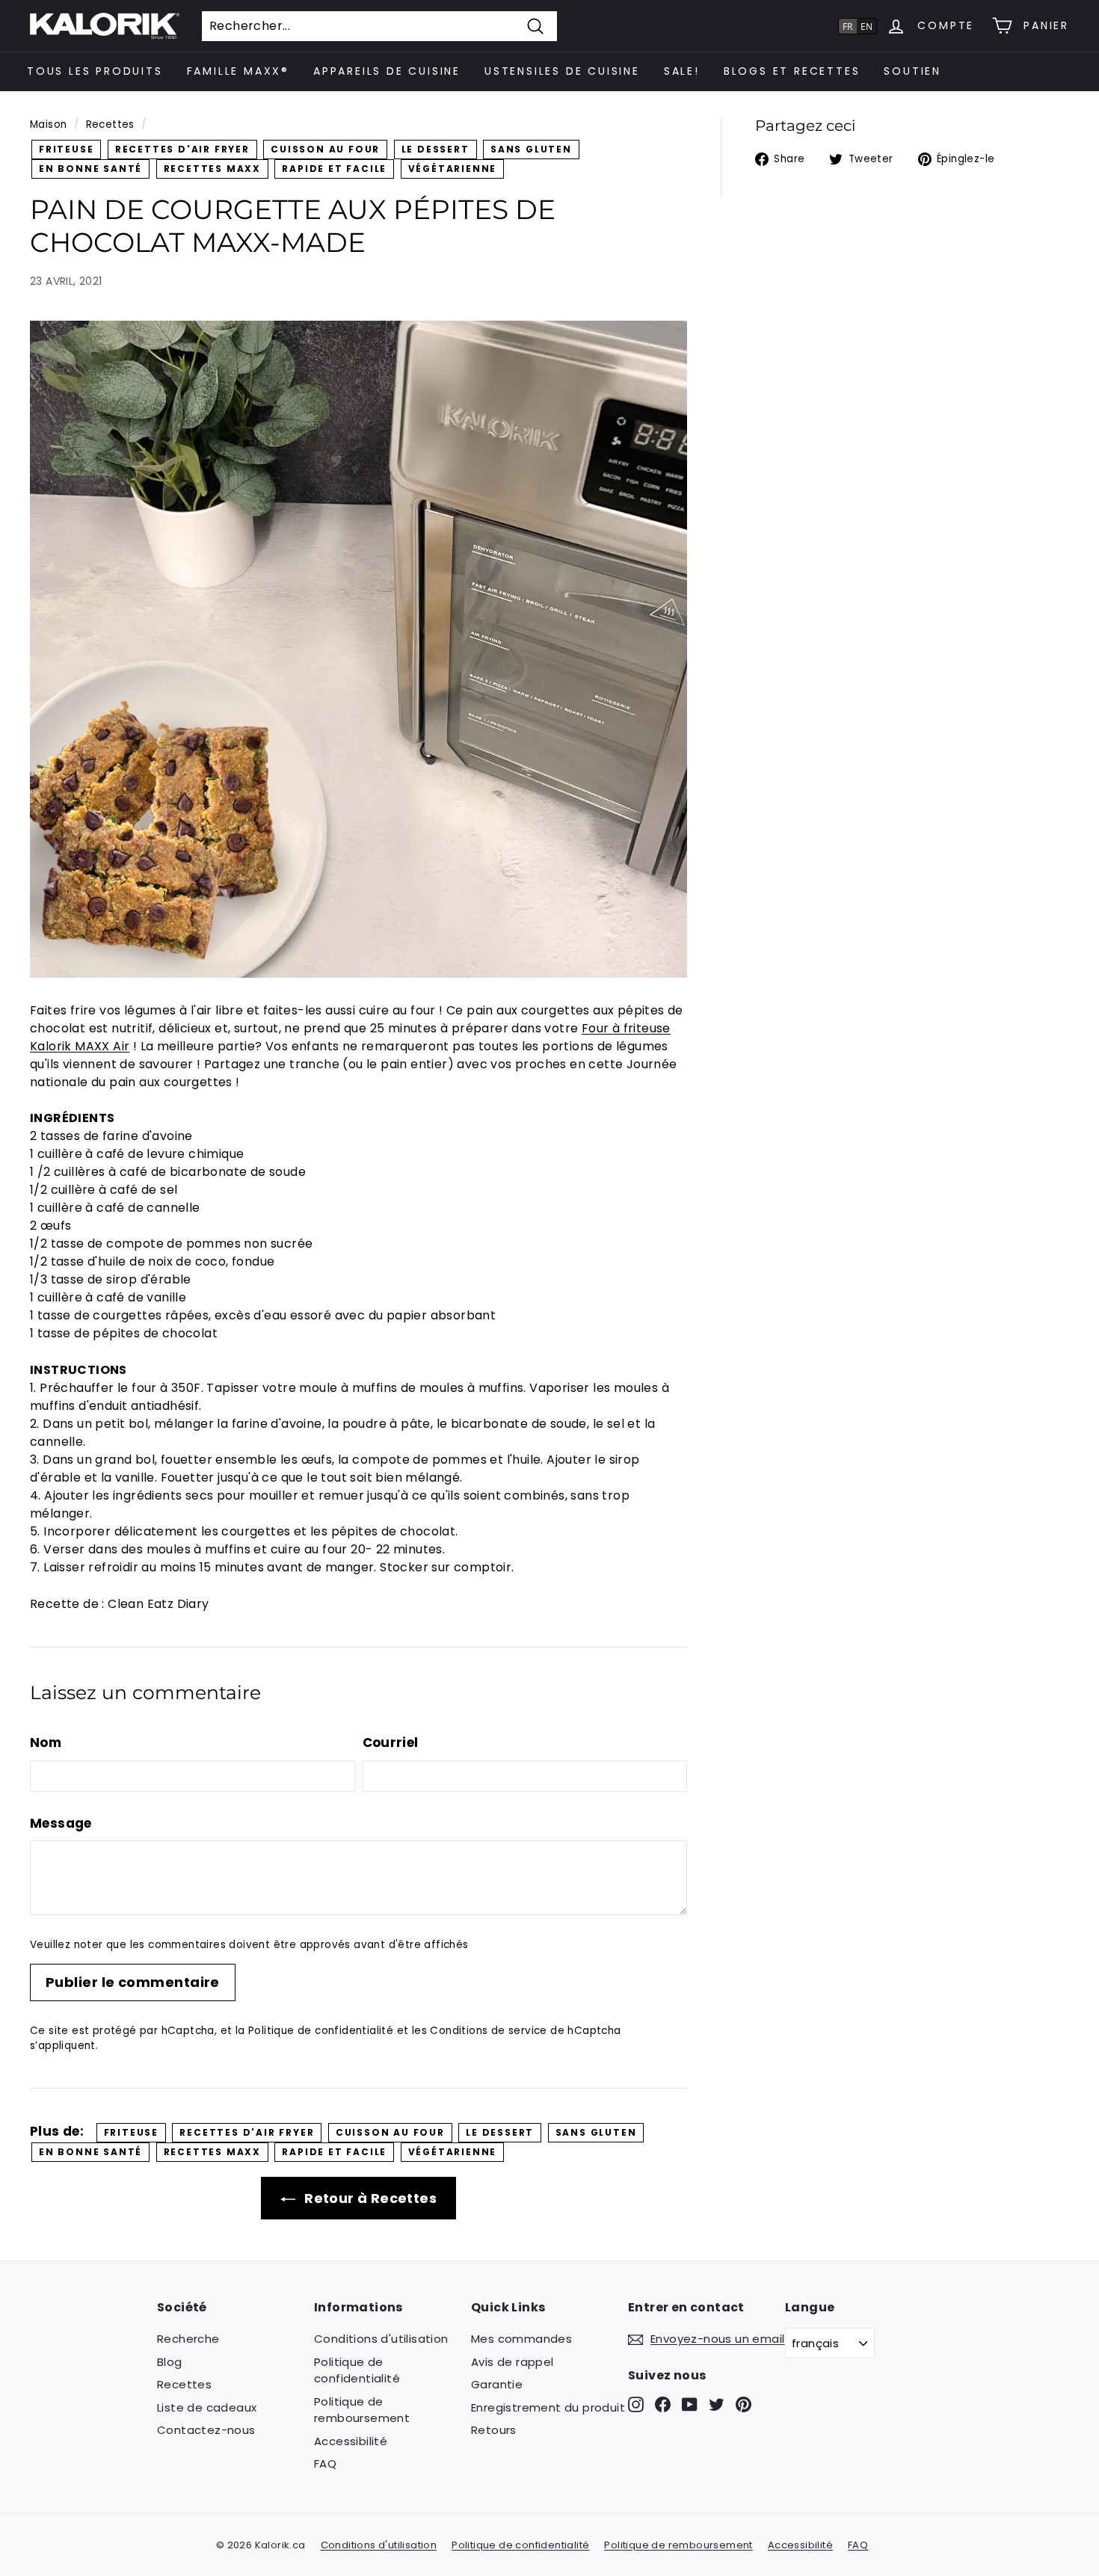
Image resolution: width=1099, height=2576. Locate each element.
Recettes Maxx (212, 169)
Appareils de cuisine (387, 71)
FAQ (325, 2463)
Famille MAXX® (238, 71)
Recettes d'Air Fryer (182, 149)
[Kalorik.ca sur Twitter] (717, 2404)
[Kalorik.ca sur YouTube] (690, 2404)
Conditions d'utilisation (381, 2339)
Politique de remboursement (362, 2410)
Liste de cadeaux (207, 2407)
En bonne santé (90, 169)
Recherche (188, 2339)
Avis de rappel (512, 2362)
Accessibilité (351, 2441)
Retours (494, 2430)
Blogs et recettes (792, 71)
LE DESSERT (435, 149)
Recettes (110, 124)
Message (61, 1823)
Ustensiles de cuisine (562, 71)
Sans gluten (531, 149)
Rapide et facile (334, 169)
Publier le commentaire (133, 1982)
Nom (46, 1743)
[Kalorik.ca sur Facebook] (663, 2404)
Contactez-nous (206, 2430)
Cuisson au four (325, 149)
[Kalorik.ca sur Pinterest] (744, 2404)
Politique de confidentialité (321, 2031)
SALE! (682, 71)
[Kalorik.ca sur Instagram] (636, 2404)
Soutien (912, 71)
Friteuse (66, 149)
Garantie (497, 2384)
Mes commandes (521, 2339)
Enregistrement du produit (548, 2407)
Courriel (391, 1743)
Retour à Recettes (369, 2198)
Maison (48, 124)
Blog (170, 2362)
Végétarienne (453, 169)
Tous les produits (95, 71)
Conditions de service (488, 2031)
